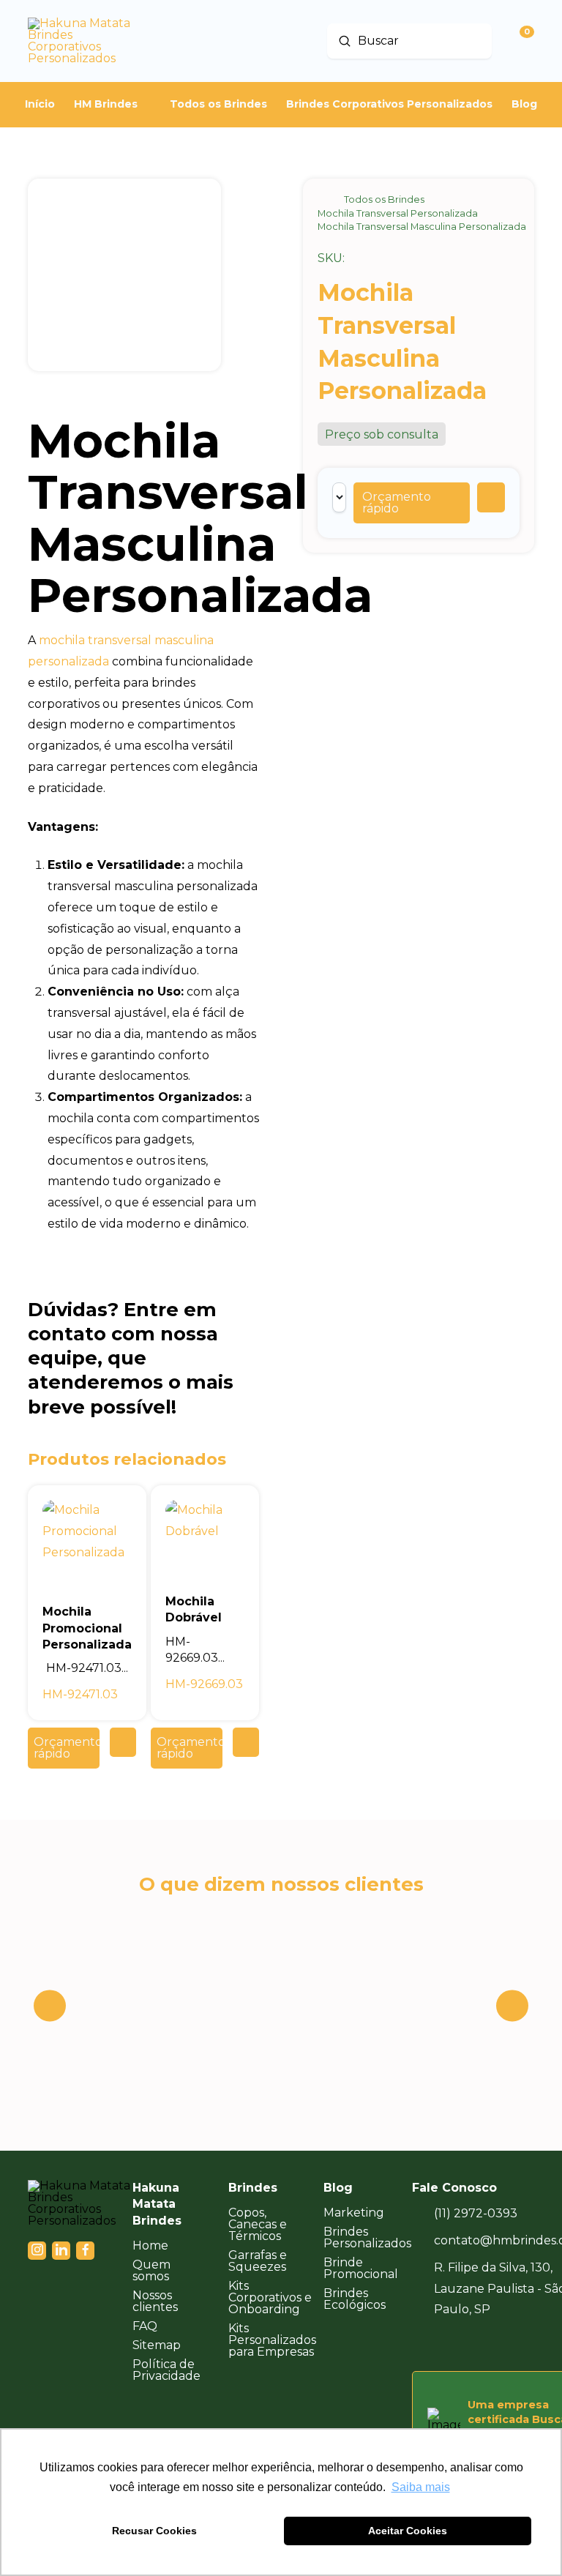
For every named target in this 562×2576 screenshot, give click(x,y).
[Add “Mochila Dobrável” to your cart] (246, 1742)
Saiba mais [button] (421, 2487)
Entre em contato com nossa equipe (123, 1334)
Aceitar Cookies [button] (408, 2531)
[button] (412, 503)
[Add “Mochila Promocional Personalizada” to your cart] (123, 1742)
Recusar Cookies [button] (154, 2531)
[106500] (491, 497)
